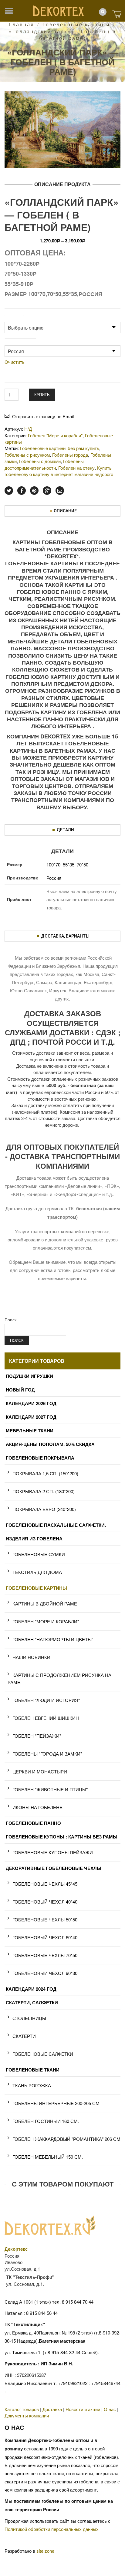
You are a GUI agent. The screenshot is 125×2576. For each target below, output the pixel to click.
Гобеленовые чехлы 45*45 (45, 1884)
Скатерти (24, 2036)
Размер (14, 318)
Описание (65, 511)
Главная (22, 24)
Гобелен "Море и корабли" (46, 1621)
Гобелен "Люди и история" (46, 1700)
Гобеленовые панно (33, 1823)
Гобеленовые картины (76, 24)
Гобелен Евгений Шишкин (46, 1718)
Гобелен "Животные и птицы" (50, 1789)
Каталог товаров (22, 2409)
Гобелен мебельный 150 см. (48, 2157)
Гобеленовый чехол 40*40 (45, 1902)
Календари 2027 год (31, 1417)
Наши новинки (31, 1657)
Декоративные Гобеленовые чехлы (54, 1868)
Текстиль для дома (37, 1572)
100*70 (53, 864)
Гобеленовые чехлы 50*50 (45, 1919)
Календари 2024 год (31, 1989)
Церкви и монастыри (40, 1771)
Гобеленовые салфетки (43, 2054)
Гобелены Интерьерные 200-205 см (56, 2103)
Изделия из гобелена (34, 1539)
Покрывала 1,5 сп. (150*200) (45, 1473)
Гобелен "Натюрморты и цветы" (53, 1639)
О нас (110, 2409)
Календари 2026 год (31, 1403)
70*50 (83, 864)
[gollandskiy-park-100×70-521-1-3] (62, 129)
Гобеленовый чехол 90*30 (45, 1973)
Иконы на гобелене (37, 1807)
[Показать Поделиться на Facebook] (22, 491)
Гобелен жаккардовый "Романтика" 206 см (66, 2139)
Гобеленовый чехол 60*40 (45, 1937)
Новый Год (20, 1390)
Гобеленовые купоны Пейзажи (53, 1852)
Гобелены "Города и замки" (47, 1754)
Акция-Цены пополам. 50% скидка (50, 1444)
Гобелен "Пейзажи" (37, 1736)
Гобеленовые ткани (33, 2070)
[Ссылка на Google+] (47, 491)
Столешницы (29, 2018)
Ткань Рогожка (32, 2085)
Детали (65, 830)
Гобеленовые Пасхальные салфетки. (56, 1525)
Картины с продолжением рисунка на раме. (59, 1679)
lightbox (16, 157)
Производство (20, 342)
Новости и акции (83, 2409)
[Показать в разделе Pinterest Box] (34, 491)
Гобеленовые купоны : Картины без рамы (62, 1837)
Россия (54, 878)
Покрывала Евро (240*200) (44, 1509)
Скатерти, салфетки (32, 2003)
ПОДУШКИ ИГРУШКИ (29, 1376)
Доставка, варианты (65, 936)
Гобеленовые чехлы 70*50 (45, 1955)
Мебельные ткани (30, 1431)
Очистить (15, 362)
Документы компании (27, 2415)
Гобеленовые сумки (39, 1554)
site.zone (45, 2551)
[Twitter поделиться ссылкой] (9, 491)
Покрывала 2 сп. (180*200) (44, 1491)
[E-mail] (60, 491)
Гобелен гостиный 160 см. (46, 2121)
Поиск (10, 1319)
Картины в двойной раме (45, 1603)
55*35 (69, 864)
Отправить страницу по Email (43, 416)
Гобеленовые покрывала (40, 1458)
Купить (42, 394)
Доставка (52, 2409)
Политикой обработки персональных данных (52, 2529)
